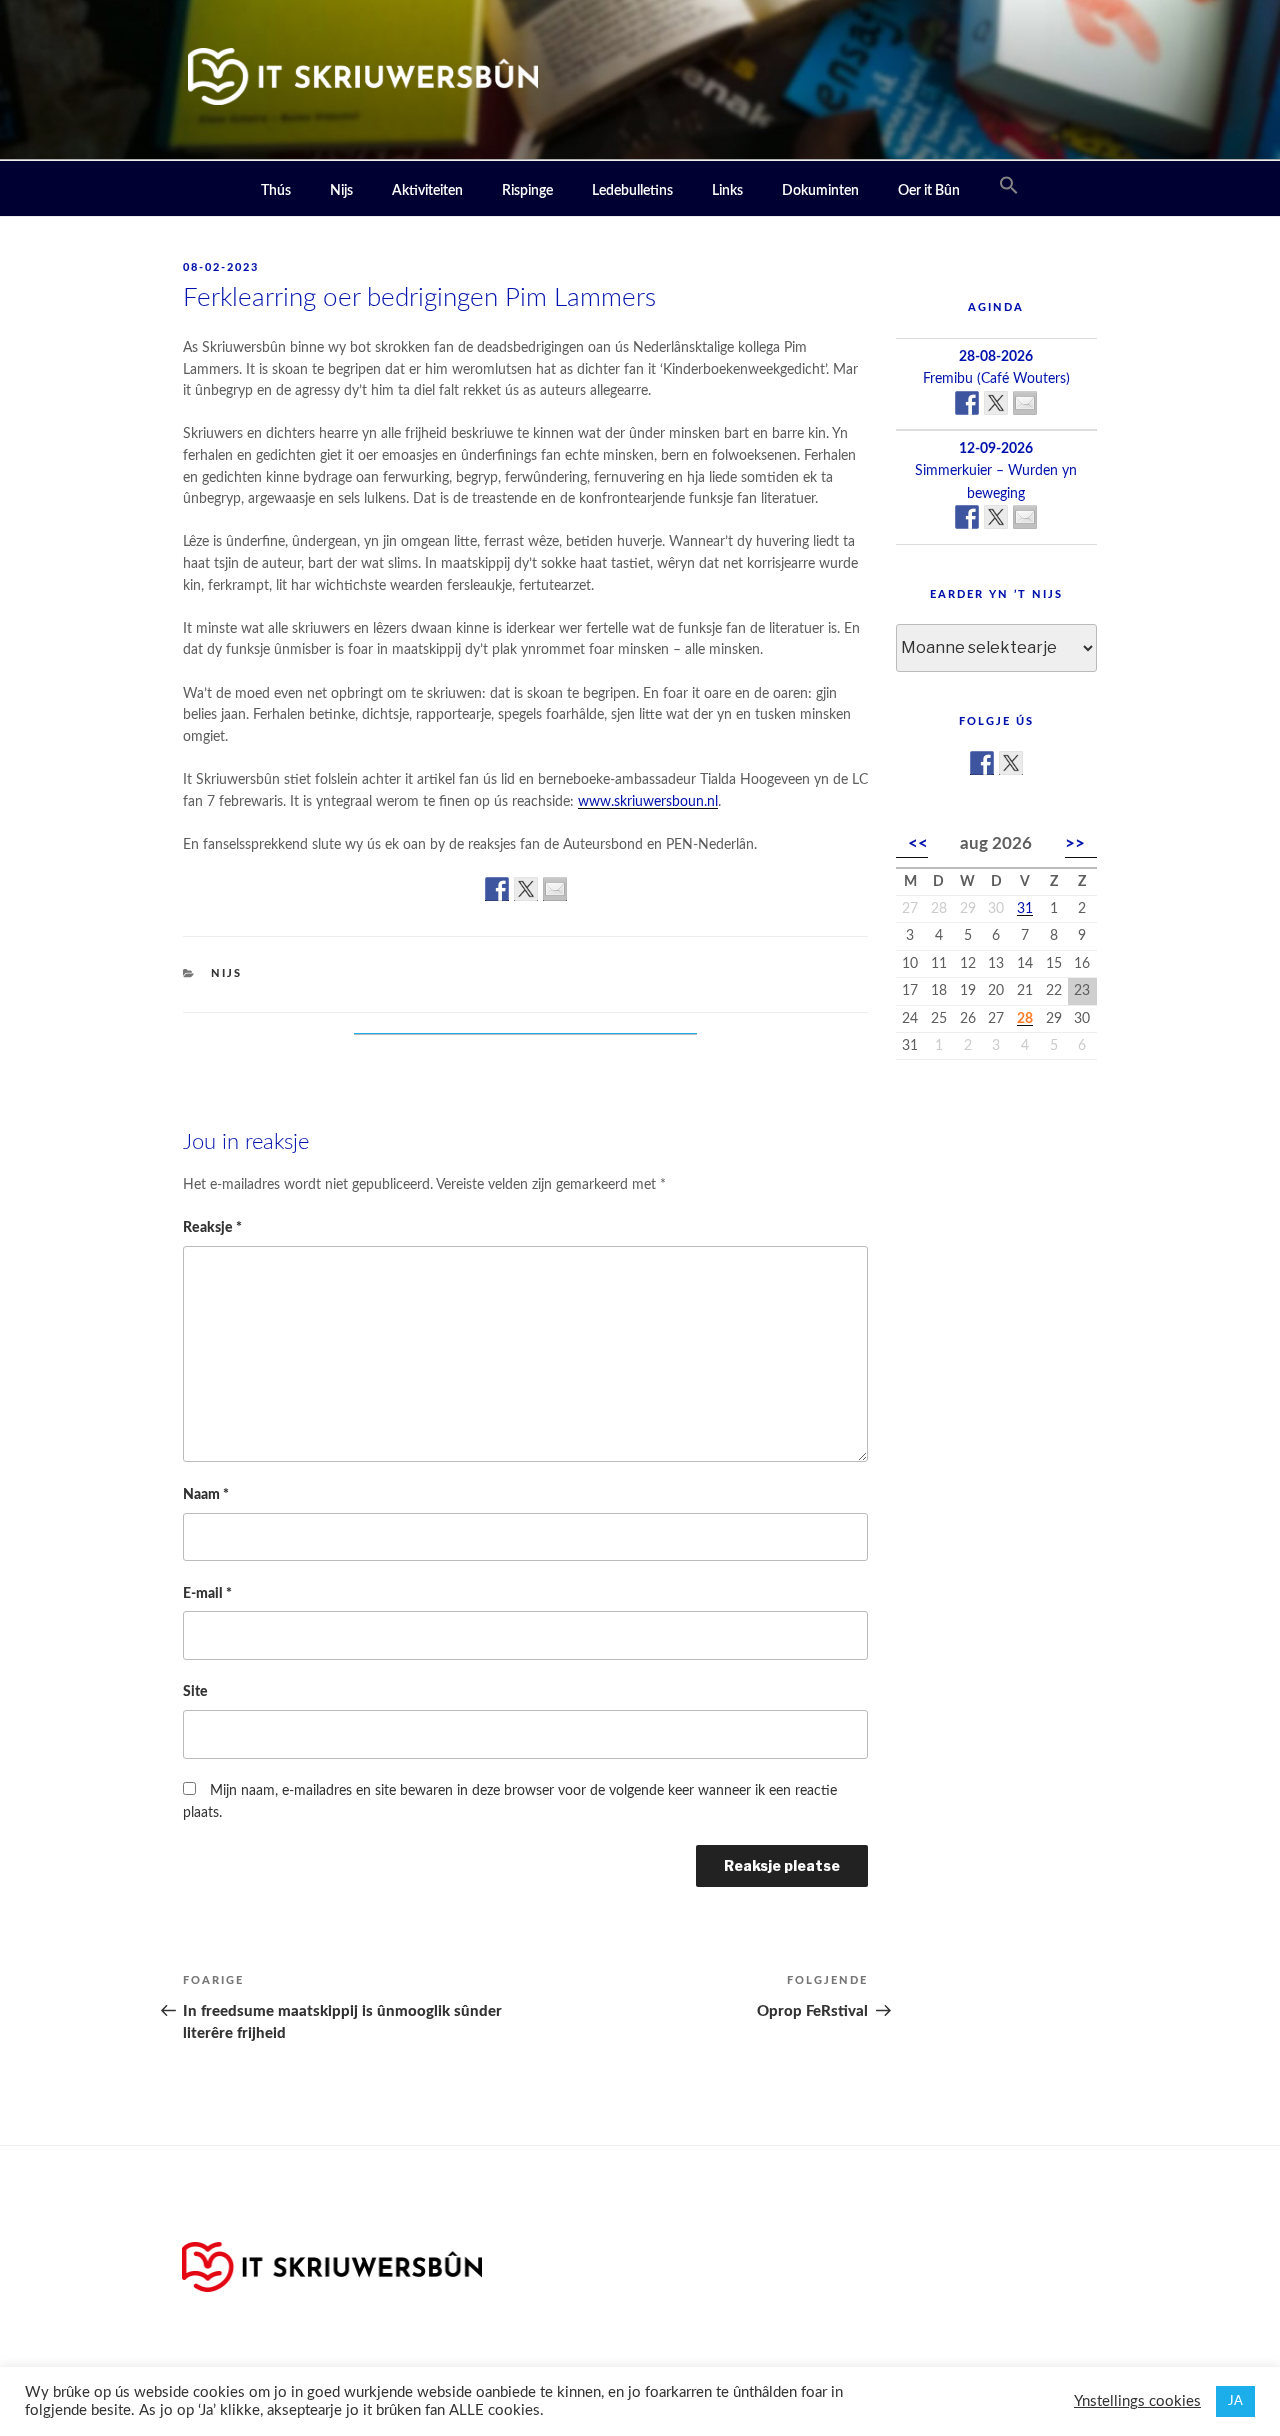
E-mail (207, 1593)
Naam (206, 1494)
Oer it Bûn (929, 191)
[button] (1009, 186)
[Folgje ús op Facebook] (982, 763)
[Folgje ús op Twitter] (1011, 763)
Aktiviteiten (427, 191)
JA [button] (1235, 2401)
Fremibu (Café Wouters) (996, 379)
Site (195, 1691)
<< (918, 843)
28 (1025, 1019)
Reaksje (212, 1227)
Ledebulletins (632, 191)
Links (727, 191)
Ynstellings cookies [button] (1137, 2401)
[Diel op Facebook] (497, 889)
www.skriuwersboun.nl (648, 801)
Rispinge (527, 191)
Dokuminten (820, 191)
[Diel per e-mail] (555, 889)
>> (1075, 843)
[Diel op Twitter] (526, 889)
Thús (276, 191)
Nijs (341, 191)
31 (1025, 909)
